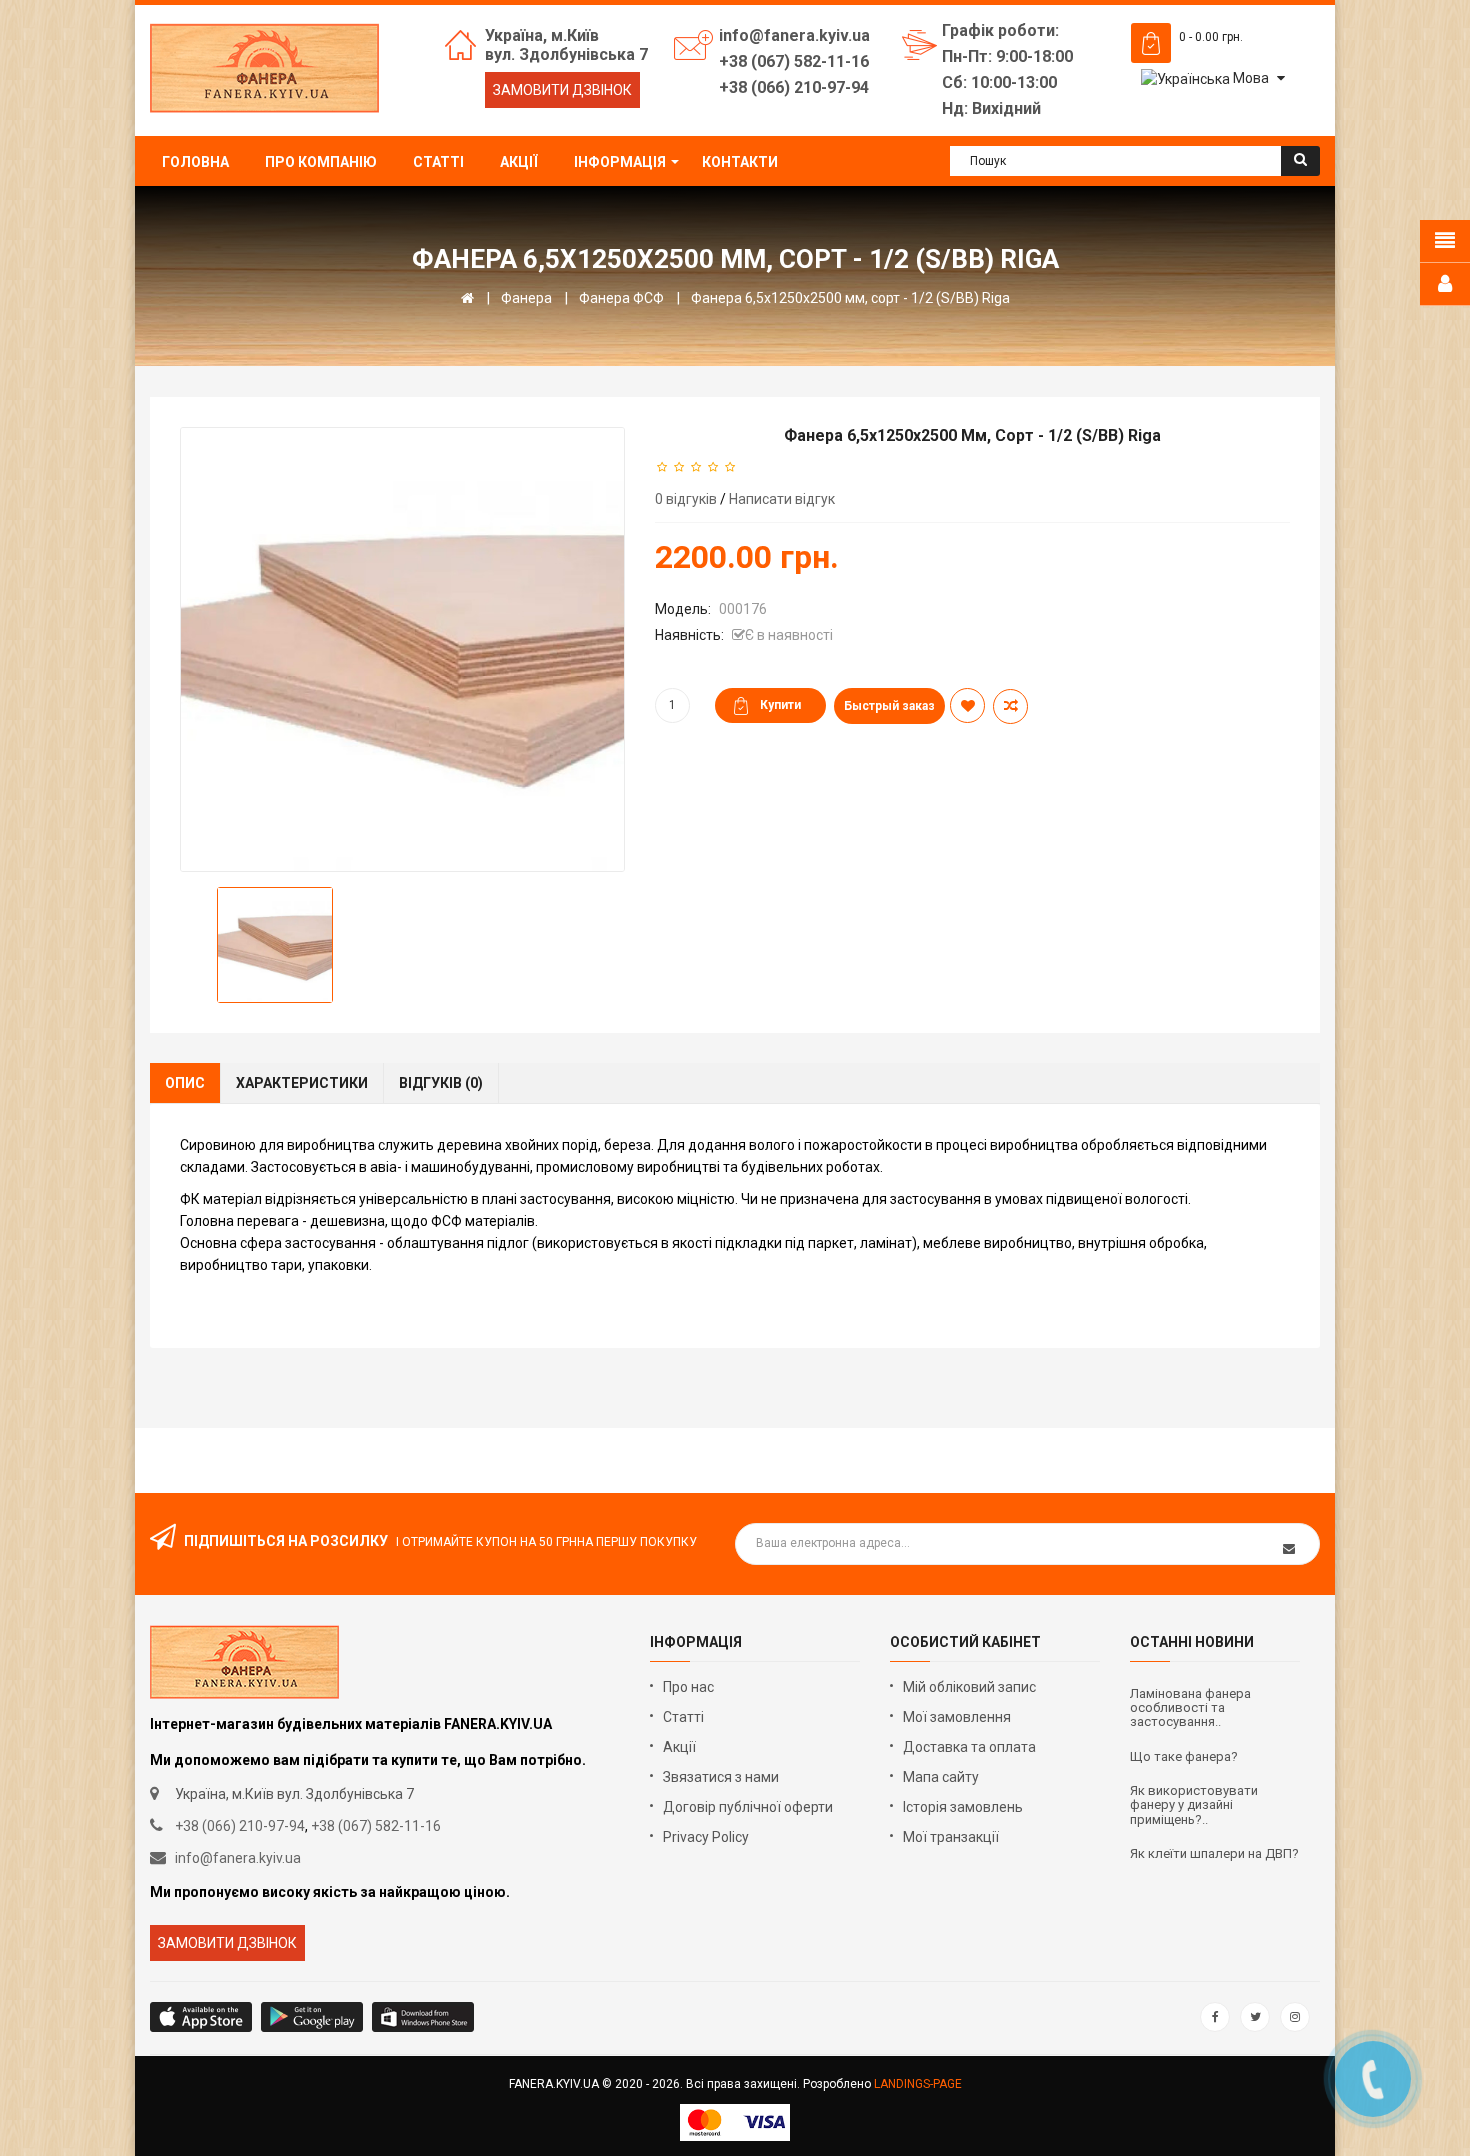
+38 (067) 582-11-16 (376, 1826)
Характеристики (302, 1083)
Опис (185, 1083)
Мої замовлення (957, 1717)
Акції (679, 1747)
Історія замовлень (963, 1807)
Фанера (526, 298)
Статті (683, 1717)
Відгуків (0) (441, 1083)
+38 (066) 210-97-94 (240, 1826)
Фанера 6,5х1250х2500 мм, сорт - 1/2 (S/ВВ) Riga (850, 298)
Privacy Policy (706, 1837)
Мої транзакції (951, 1837)
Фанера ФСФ (621, 298)
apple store (313, 2017)
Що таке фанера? (1184, 1757)
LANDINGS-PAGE (918, 2084)
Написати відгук (782, 499)
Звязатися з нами (721, 1777)
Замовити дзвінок (562, 90)
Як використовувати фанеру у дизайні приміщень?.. (1194, 1805)
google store (202, 2017)
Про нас (688, 1687)
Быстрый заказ (889, 706)
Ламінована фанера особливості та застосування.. (1190, 1708)
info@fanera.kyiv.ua (238, 1858)
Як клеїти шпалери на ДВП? (1214, 1854)
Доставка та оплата (969, 1747)
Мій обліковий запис (969, 1687)
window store (424, 2017)
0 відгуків (686, 499)
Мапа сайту (941, 1777)
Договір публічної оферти (748, 1807)
